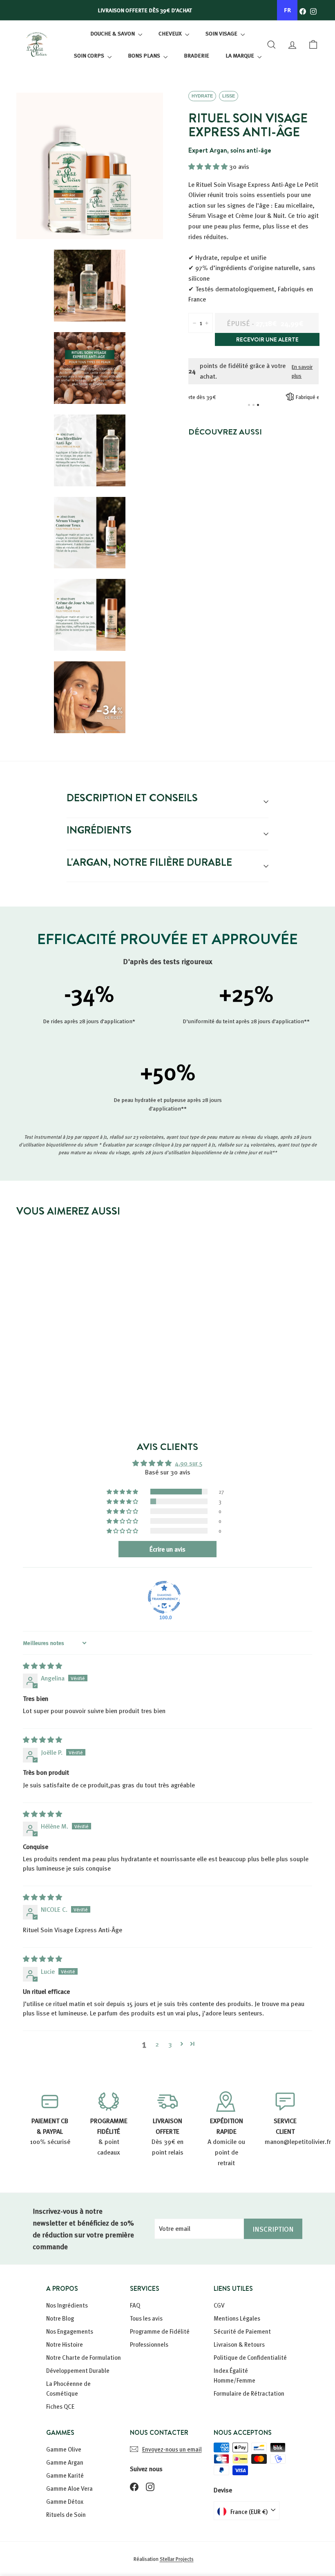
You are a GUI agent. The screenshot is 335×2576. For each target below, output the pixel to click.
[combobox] (287, 10)
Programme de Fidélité (160, 2331)
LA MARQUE (240, 55)
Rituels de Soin (66, 2514)
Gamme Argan (65, 2462)
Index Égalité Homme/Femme (234, 2375)
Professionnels (149, 2344)
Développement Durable (78, 2370)
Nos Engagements (70, 2331)
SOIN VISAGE (222, 33)
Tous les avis (146, 2318)
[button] (209, 166)
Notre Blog (60, 2318)
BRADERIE (197, 55)
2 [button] (157, 2044)
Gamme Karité (65, 2475)
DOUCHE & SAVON (113, 33)
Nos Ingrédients (67, 2305)
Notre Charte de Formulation (84, 2357)
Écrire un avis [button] (167, 1549)
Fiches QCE (60, 2406)
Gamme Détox (65, 2501)
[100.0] (164, 1597)
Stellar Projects (177, 2559)
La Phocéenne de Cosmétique (68, 2388)
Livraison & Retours (239, 2344)
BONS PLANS (145, 55)
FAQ (135, 2305)
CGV (219, 2305)
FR (287, 10)
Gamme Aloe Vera (69, 2488)
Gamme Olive (64, 2449)
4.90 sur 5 (189, 1463)
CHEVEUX (171, 33)
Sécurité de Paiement (242, 2331)
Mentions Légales (237, 2318)
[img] (42, 1666)
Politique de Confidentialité (250, 2357)
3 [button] (170, 2044)
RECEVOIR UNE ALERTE (267, 339)
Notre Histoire (65, 2344)
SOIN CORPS (90, 55)
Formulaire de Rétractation (249, 2393)
